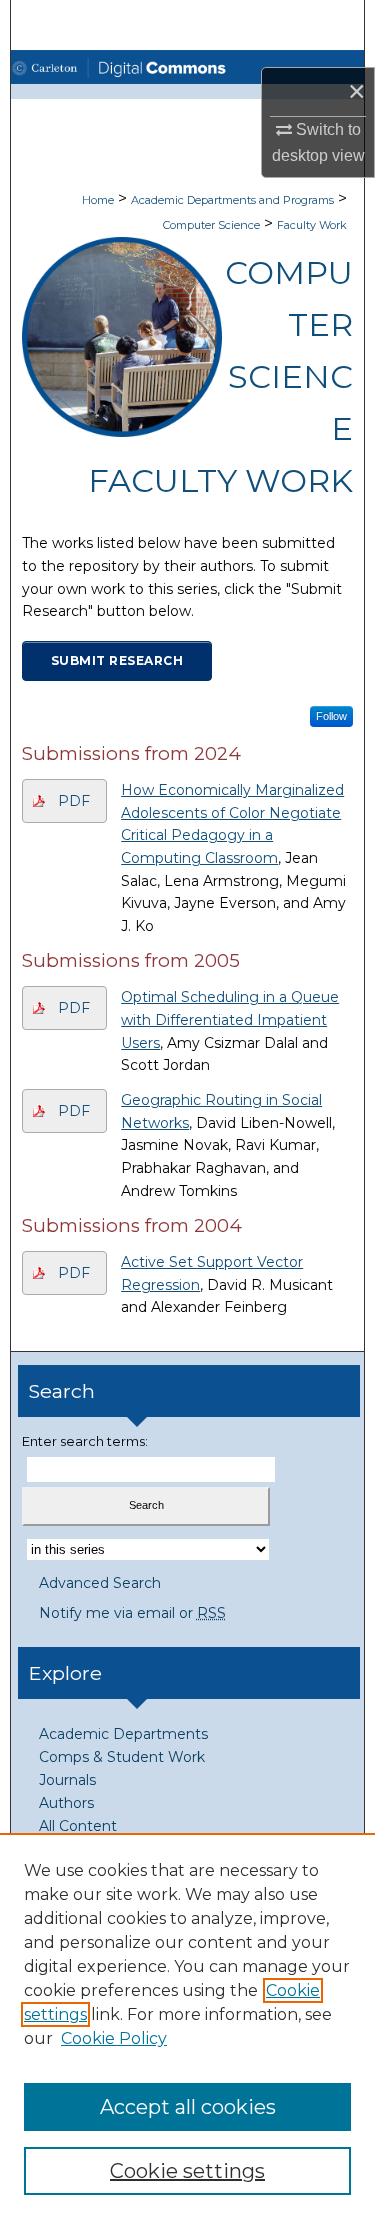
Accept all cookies (188, 2107)
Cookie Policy (114, 2038)
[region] (187, 2026)
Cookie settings (187, 2171)
